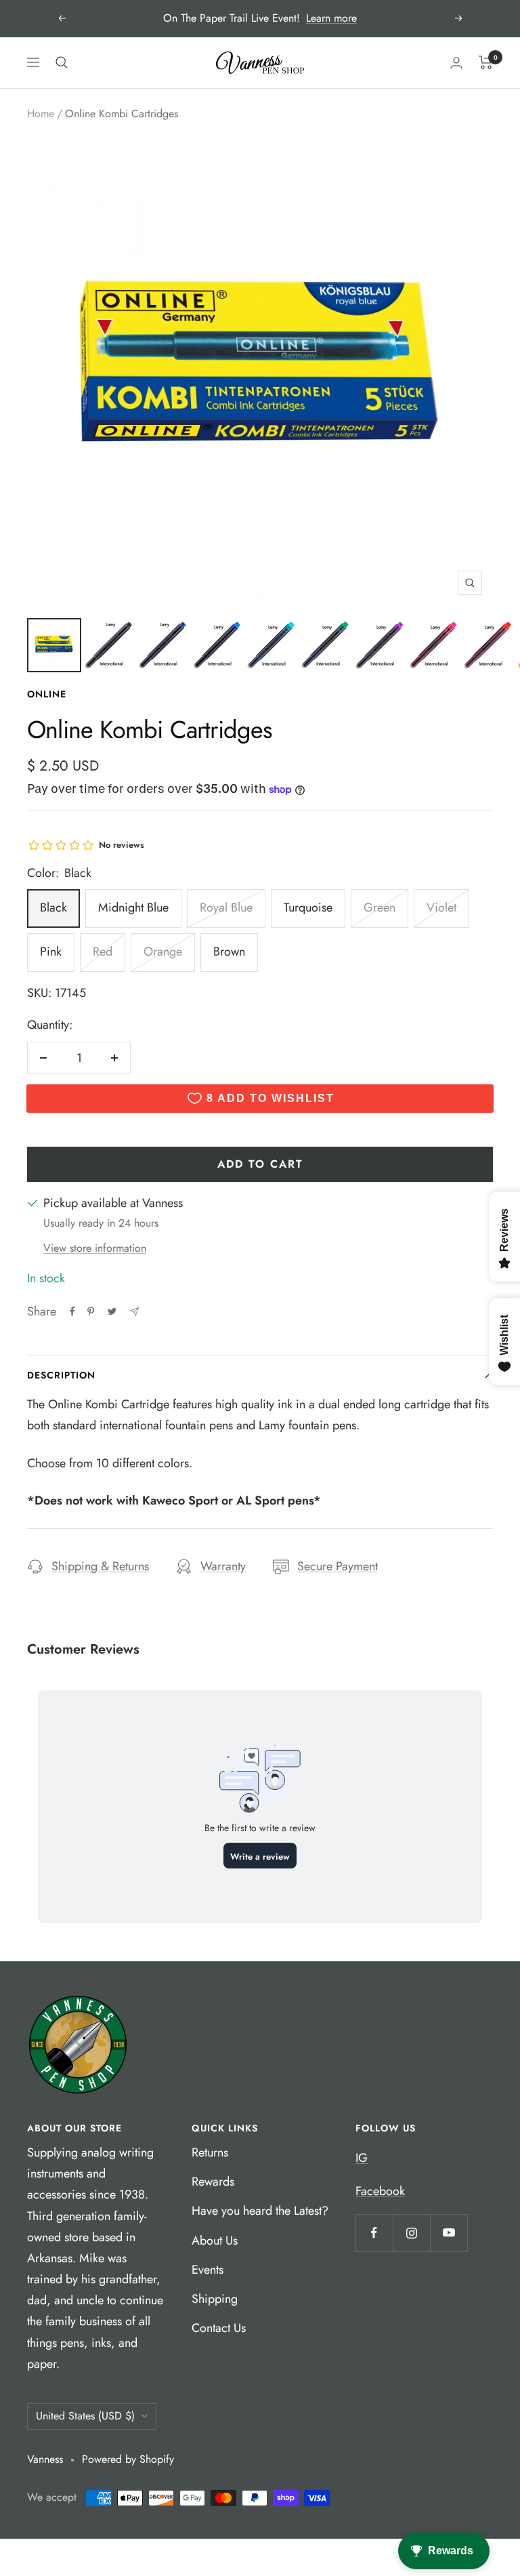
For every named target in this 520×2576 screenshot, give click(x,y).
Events (208, 2270)
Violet (441, 907)
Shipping (215, 2299)
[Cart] (486, 62)
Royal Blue (226, 907)
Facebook (380, 2191)
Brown (229, 952)
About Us (215, 2241)
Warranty (223, 1566)
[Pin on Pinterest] (91, 1311)
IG (362, 2158)
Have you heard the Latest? (260, 2211)
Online (47, 694)
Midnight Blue (133, 907)
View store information (95, 1248)
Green (380, 907)
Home (41, 114)
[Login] (456, 63)
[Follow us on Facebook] (374, 2233)
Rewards (213, 2182)
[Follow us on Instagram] (411, 2233)
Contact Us (219, 2328)
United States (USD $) (85, 2416)
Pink (51, 952)
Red (103, 952)
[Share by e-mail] (134, 1312)
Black (53, 907)
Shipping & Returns (100, 1566)
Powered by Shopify (128, 2459)
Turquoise (308, 907)
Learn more (331, 18)
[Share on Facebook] (72, 1311)
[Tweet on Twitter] (112, 1311)
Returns (210, 2152)
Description (61, 1375)
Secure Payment (338, 1566)
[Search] (62, 62)
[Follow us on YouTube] (449, 2233)
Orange (163, 952)
